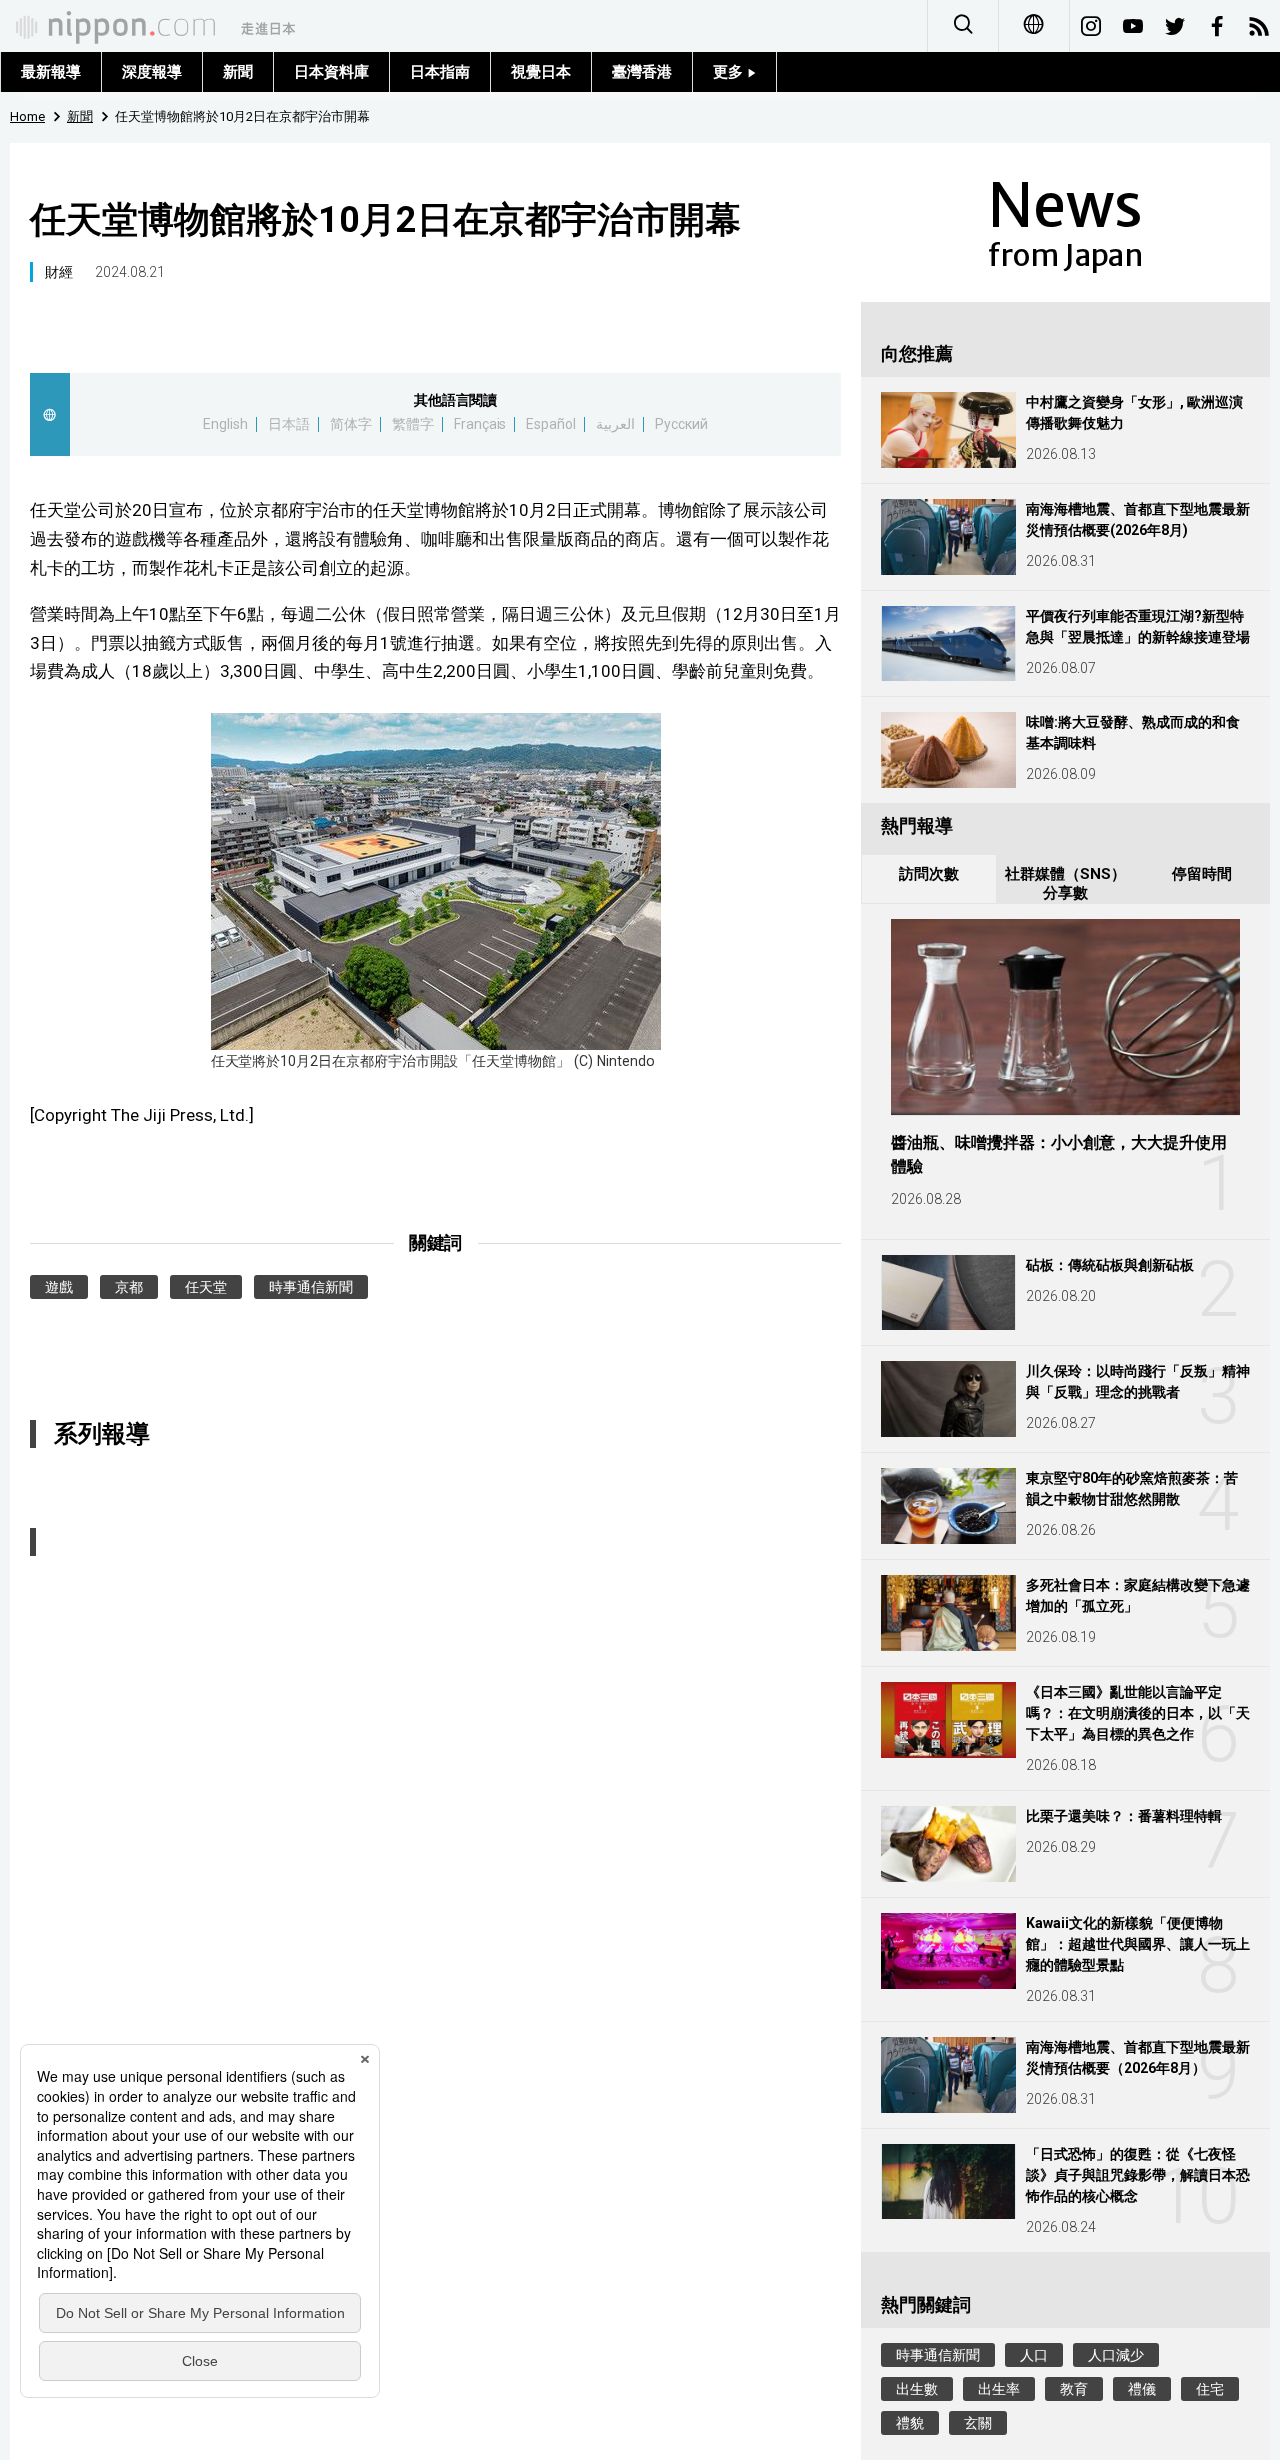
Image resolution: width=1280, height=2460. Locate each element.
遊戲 (59, 1287)
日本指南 (440, 72)
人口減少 (1116, 2355)
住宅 (1210, 2389)
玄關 (978, 2423)
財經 (59, 272)
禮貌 (910, 2423)
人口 (1034, 2355)
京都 (129, 1287)
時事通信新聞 (311, 1287)
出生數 (917, 2389)
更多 (730, 72)
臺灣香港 (642, 72)
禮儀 (1142, 2389)
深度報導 (152, 72)
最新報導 (51, 72)
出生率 (999, 2389)
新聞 (238, 72)
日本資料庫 (331, 72)
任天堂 (206, 1287)
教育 (1074, 2389)
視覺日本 (541, 72)
